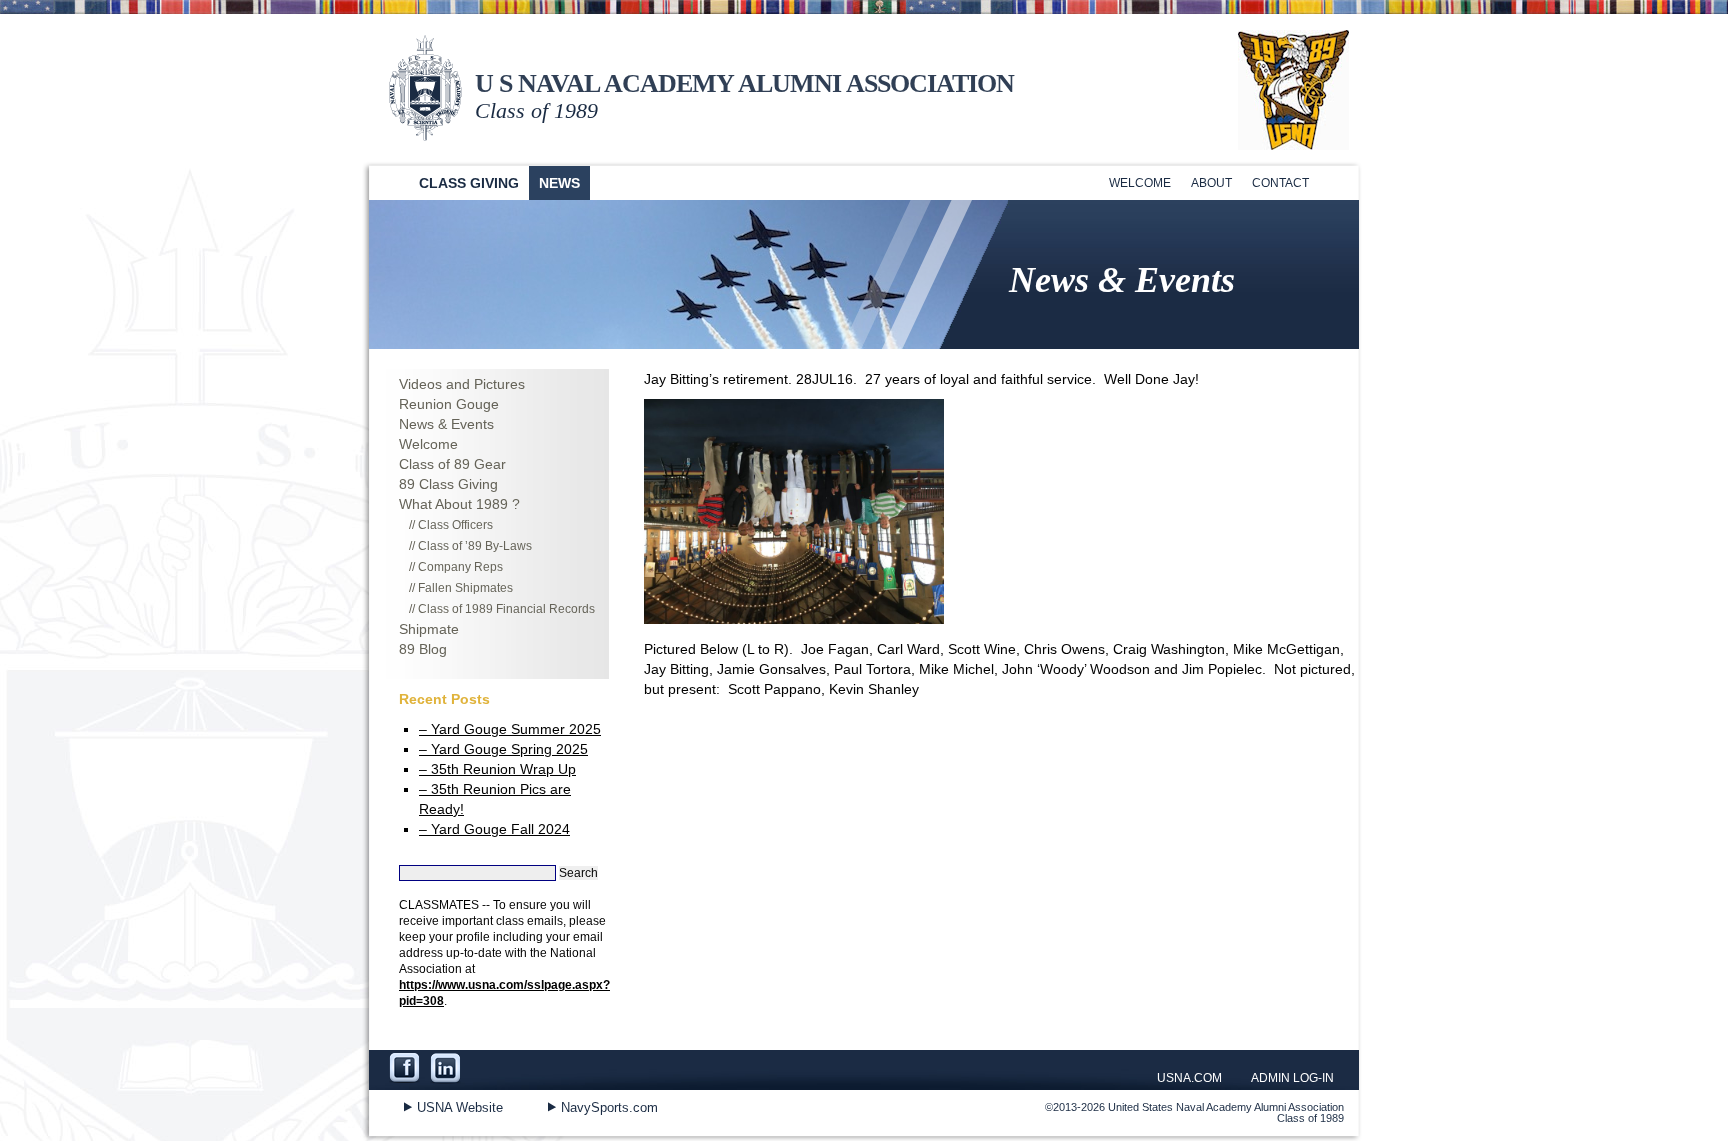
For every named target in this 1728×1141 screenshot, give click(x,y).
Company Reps (460, 567)
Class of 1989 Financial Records (506, 609)
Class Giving (469, 183)
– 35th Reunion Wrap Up (497, 769)
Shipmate (429, 629)
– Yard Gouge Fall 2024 (494, 829)
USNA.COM (1189, 1078)
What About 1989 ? (459, 504)
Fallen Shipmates (465, 588)
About (1211, 183)
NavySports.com (609, 1107)
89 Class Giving (448, 484)
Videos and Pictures (462, 384)
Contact (1280, 183)
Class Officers (455, 525)
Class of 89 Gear (452, 464)
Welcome (1140, 183)
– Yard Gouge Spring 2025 (503, 749)
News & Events (446, 424)
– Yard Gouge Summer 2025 (510, 729)
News (559, 183)
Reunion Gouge (449, 404)
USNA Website (460, 1107)
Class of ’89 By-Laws (475, 546)
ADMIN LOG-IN (1292, 1078)
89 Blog (423, 649)
